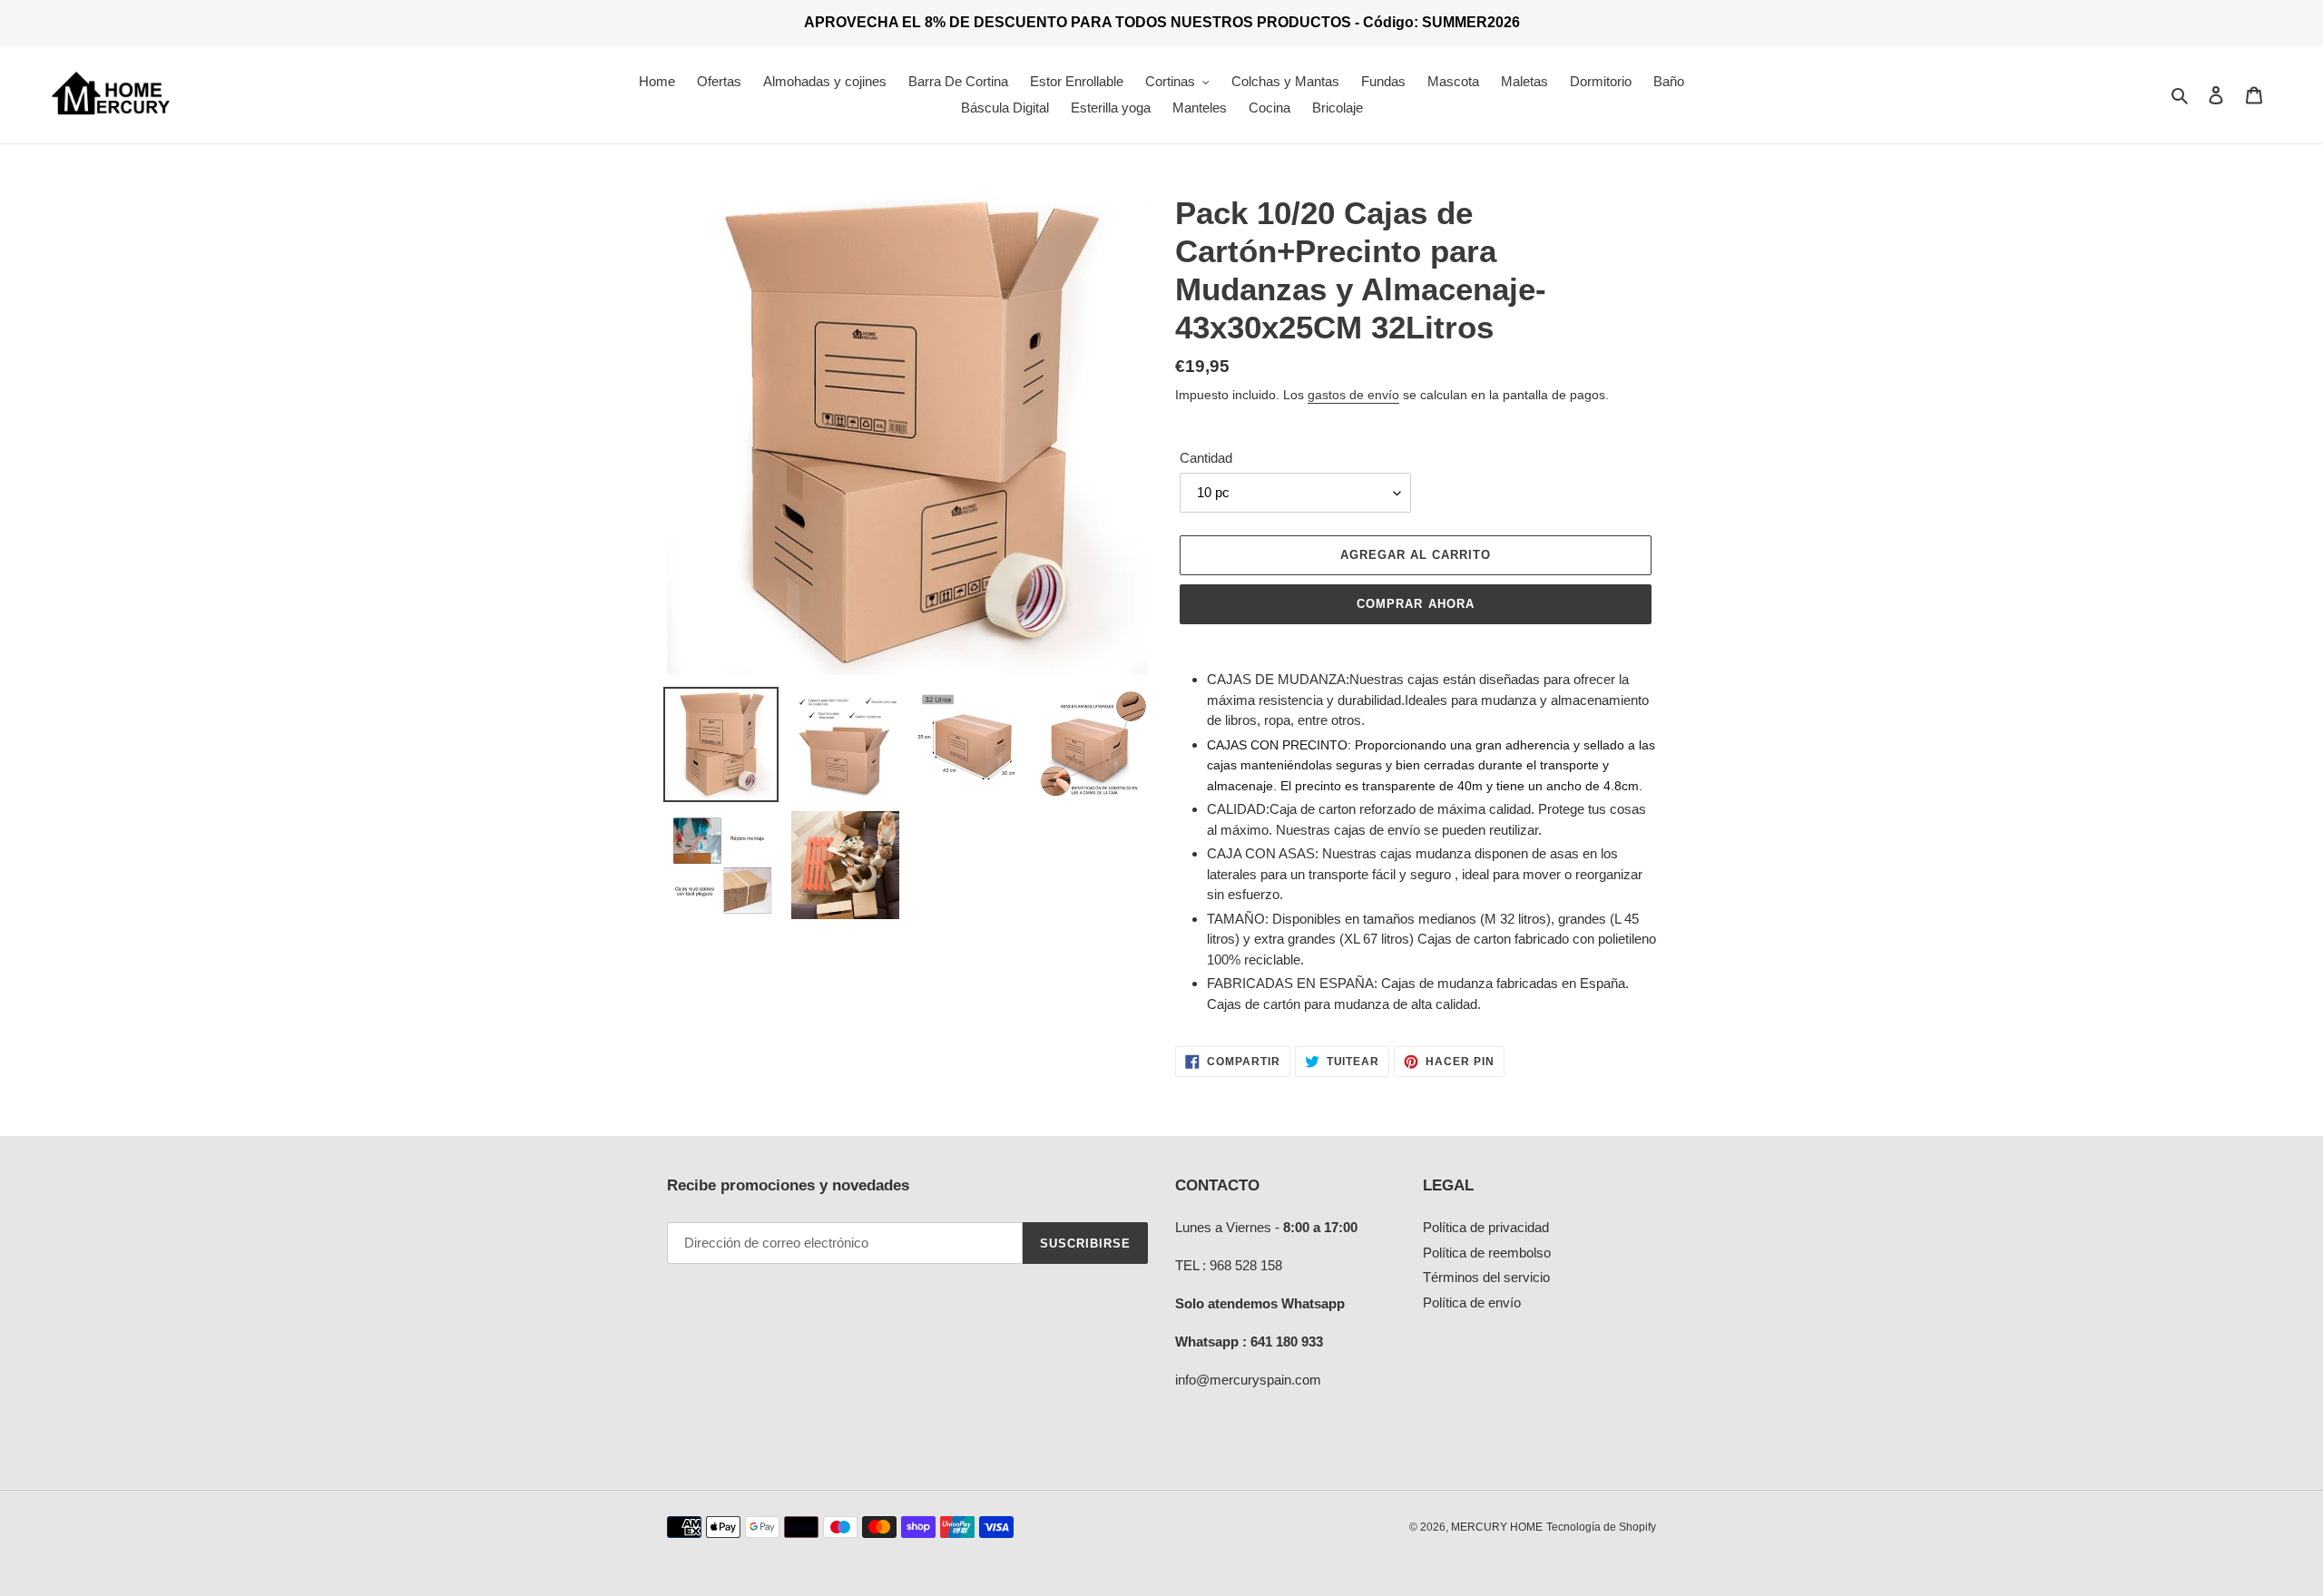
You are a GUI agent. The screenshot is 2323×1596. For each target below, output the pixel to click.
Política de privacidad (1486, 1227)
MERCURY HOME (1497, 1527)
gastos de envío (1353, 395)
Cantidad (1206, 458)
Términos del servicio (1486, 1277)
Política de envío (1472, 1302)
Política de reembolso (1487, 1253)
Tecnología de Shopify (1601, 1527)
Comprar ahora (1416, 604)
